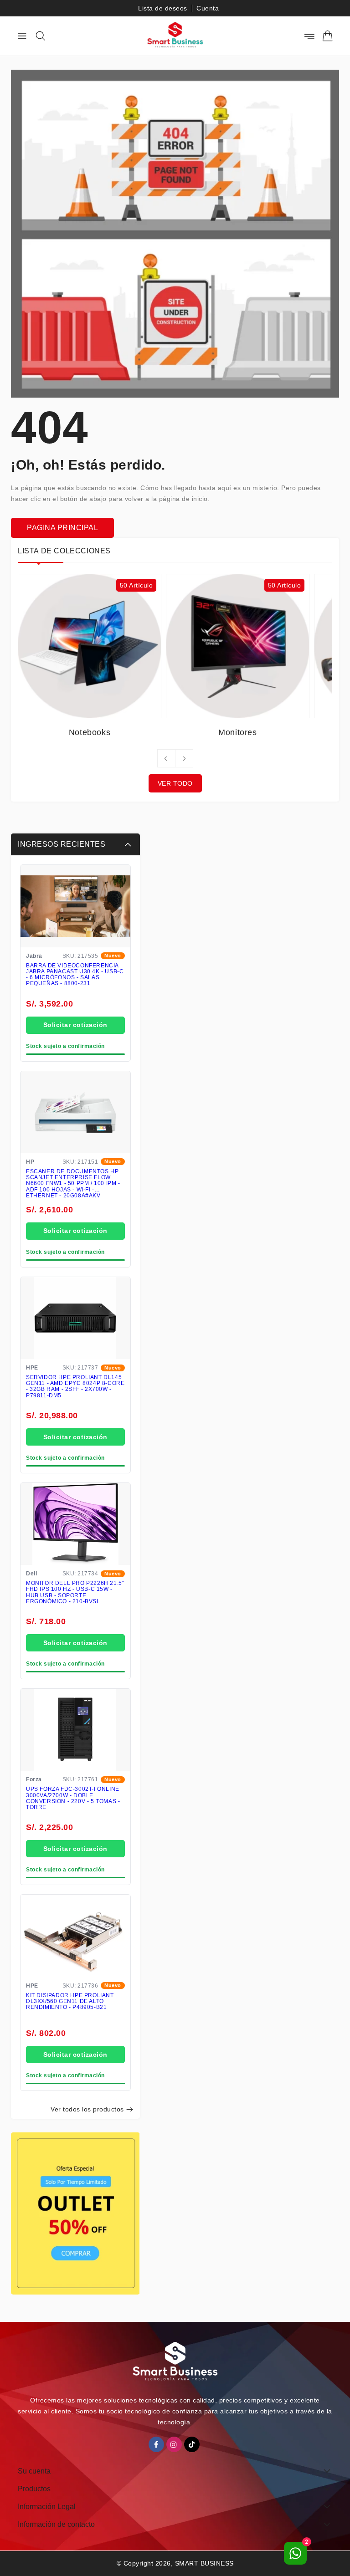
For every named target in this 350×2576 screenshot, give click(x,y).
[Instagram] (174, 2444)
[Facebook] (156, 2444)
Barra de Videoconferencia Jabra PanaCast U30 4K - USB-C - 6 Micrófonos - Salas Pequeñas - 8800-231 (75, 975)
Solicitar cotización (75, 1025)
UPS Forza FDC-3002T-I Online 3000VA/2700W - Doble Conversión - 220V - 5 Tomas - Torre (73, 1798)
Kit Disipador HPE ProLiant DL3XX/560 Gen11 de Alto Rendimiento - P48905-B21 (70, 2001)
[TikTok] (192, 2444)
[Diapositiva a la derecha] (184, 758)
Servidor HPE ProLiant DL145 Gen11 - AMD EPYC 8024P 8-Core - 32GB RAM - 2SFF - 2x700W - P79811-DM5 (75, 1387)
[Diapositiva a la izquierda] (166, 758)
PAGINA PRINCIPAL (62, 528)
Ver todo (175, 783)
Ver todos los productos (87, 2109)
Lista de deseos (163, 8)
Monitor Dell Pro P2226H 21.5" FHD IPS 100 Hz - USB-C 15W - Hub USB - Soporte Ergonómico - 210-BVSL (75, 1592)
